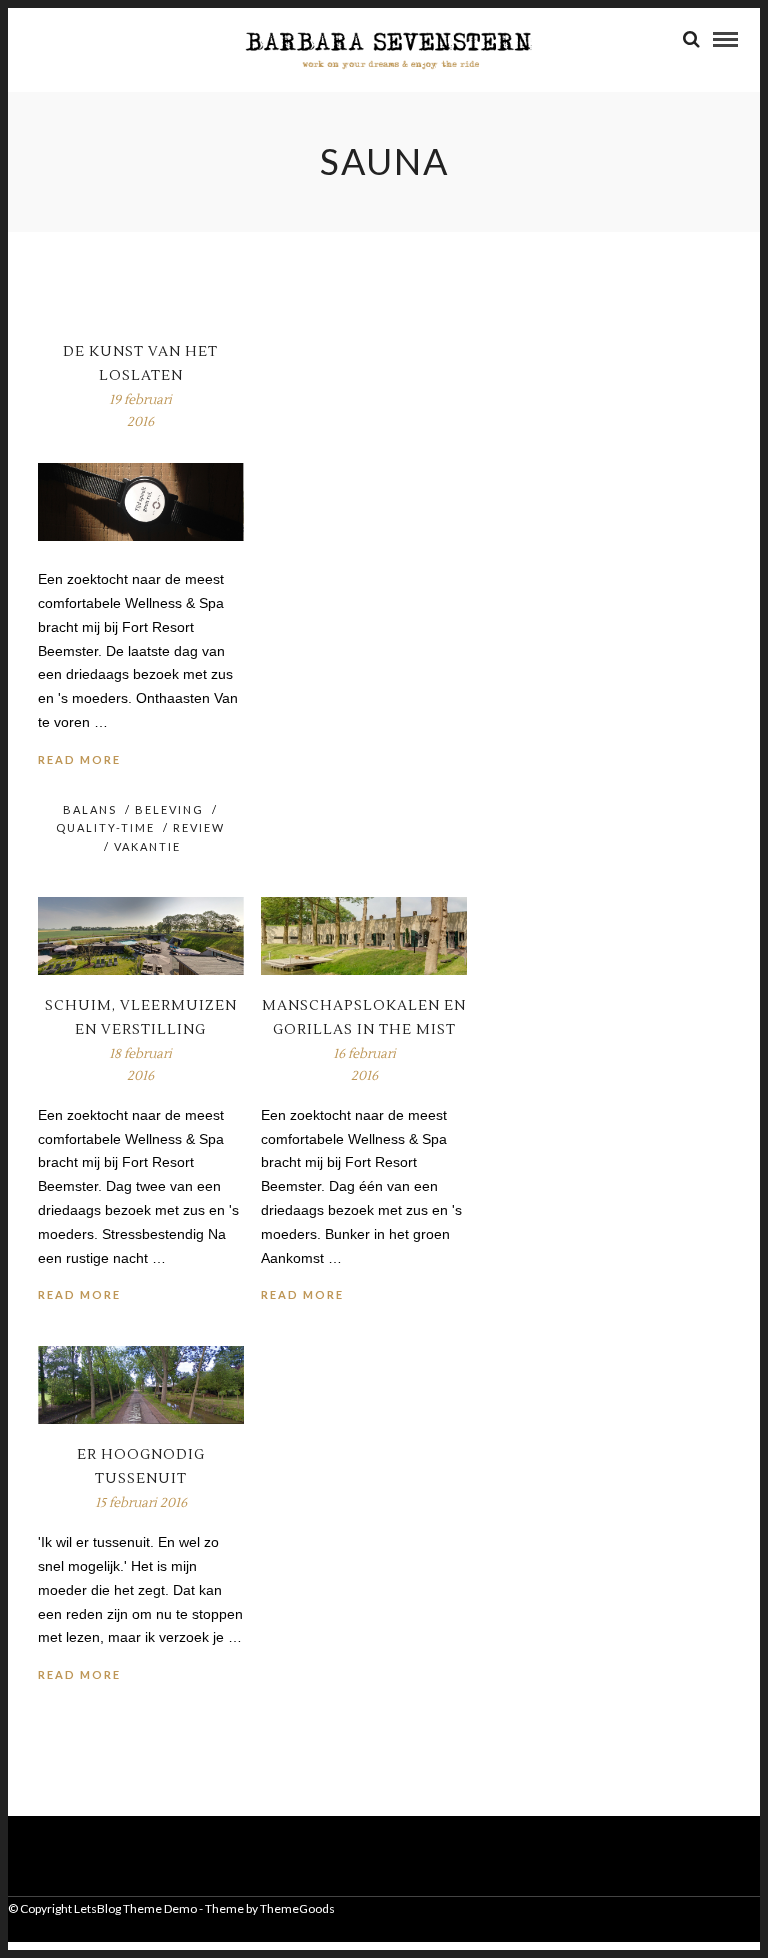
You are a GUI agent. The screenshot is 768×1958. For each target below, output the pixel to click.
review (199, 827)
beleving (169, 809)
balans (90, 809)
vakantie (147, 846)
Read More (79, 759)
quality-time (105, 827)
